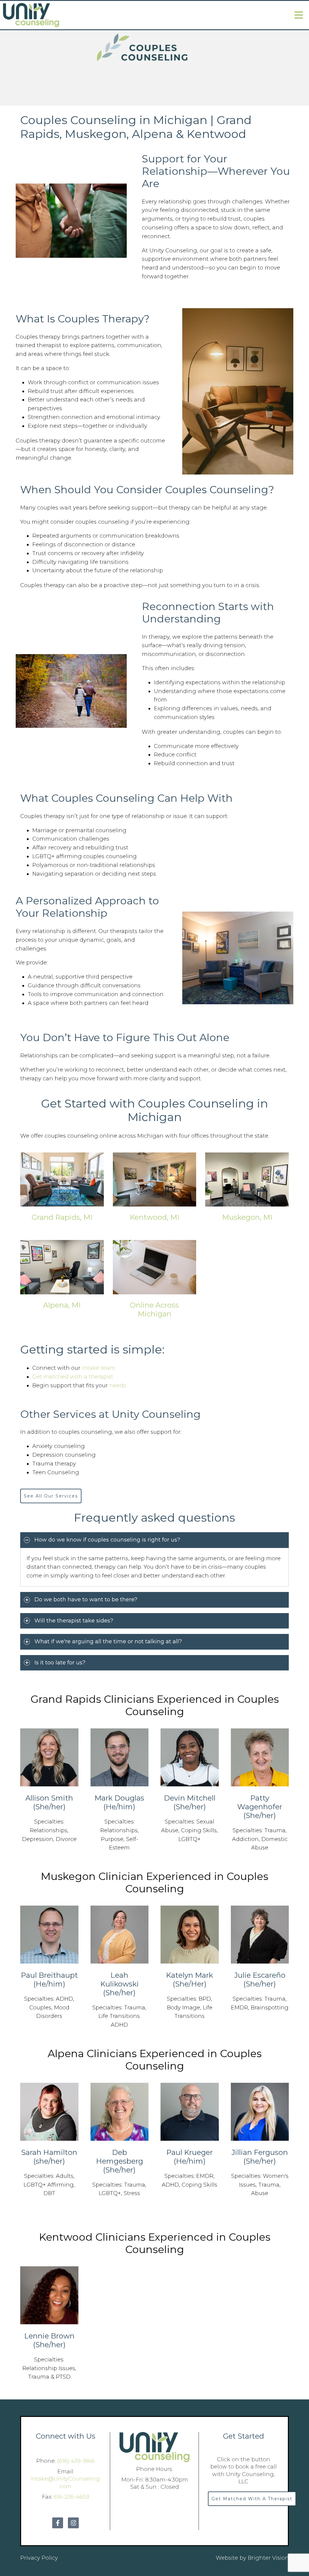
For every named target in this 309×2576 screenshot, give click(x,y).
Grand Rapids (66, 1699)
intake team (99, 1368)
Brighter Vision (268, 2558)
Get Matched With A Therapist (252, 2499)
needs (118, 1385)
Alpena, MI (62, 1305)
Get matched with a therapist (73, 1377)
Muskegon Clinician (92, 1876)
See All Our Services (51, 1496)
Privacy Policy (39, 2558)
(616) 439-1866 (76, 2461)
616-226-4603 (72, 2497)
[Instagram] (73, 2523)
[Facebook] (58, 2523)
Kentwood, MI (154, 1217)
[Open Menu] (299, 15)
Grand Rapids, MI (62, 1217)
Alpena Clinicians (92, 2053)
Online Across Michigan (154, 1309)
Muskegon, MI (247, 1217)
